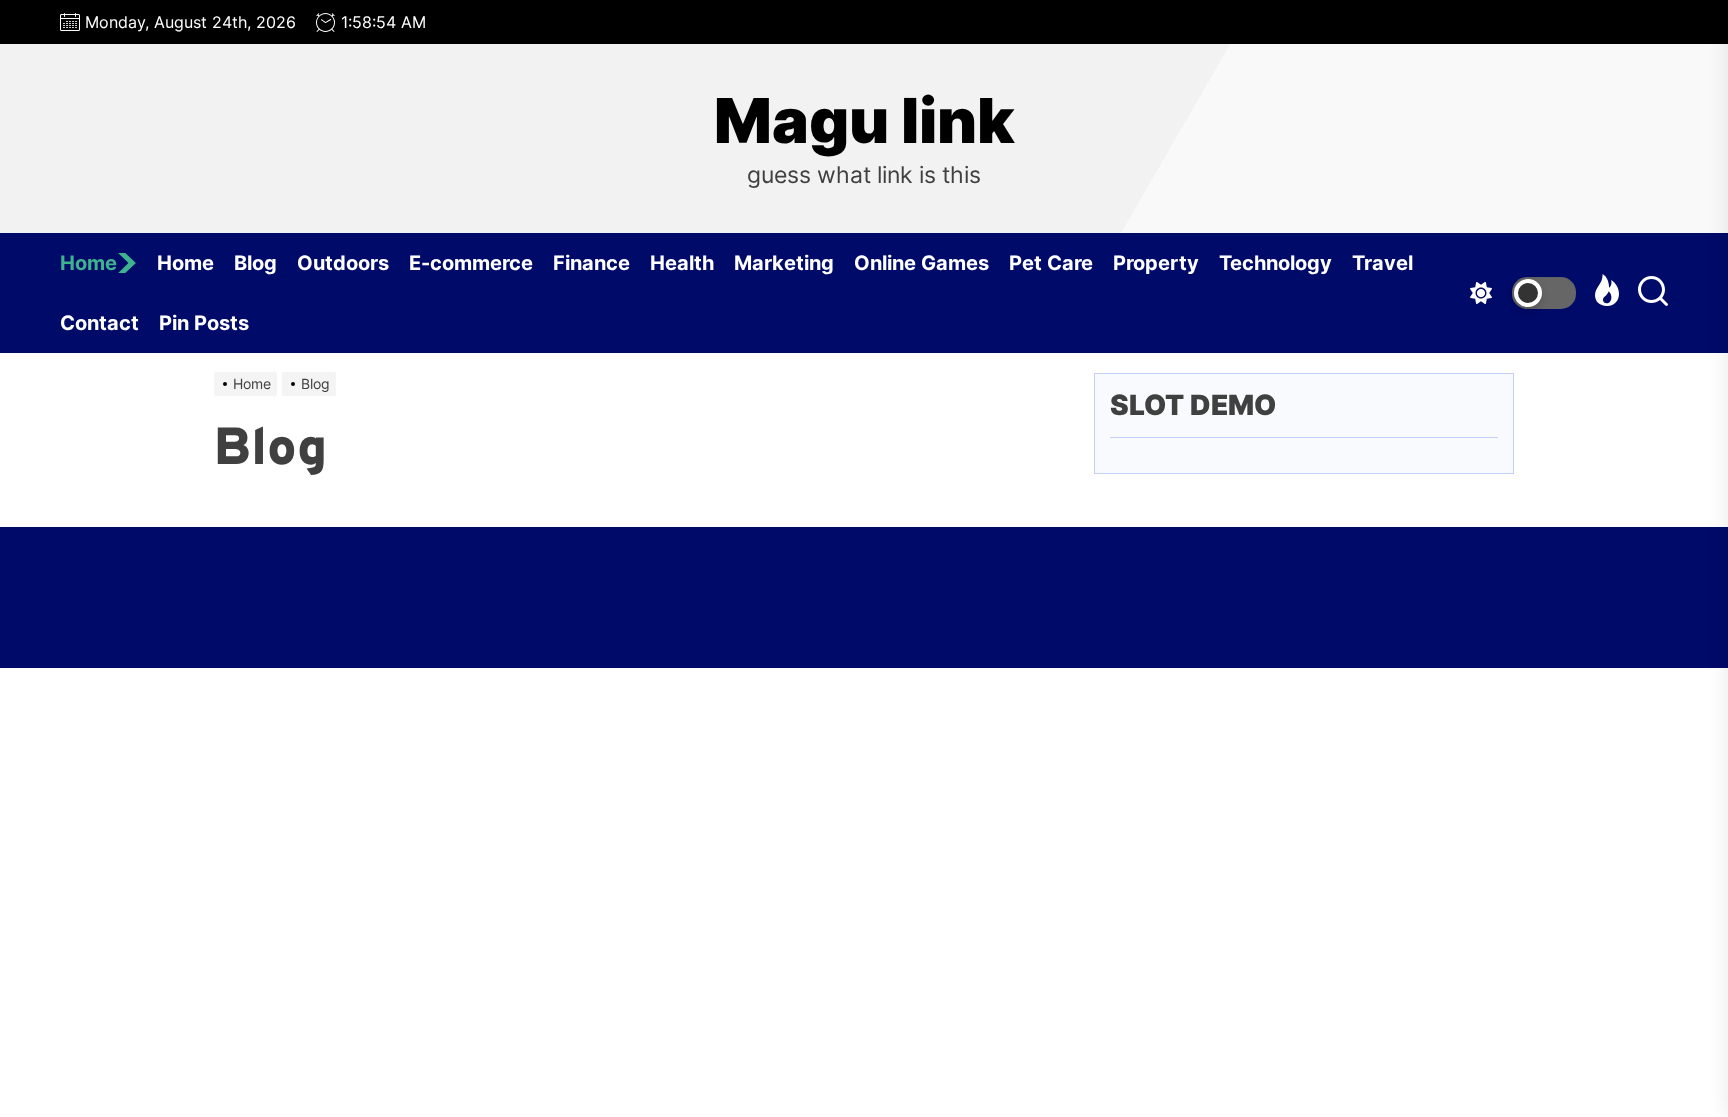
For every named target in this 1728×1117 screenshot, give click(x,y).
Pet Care (1051, 263)
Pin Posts (204, 323)
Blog (255, 263)
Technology (1275, 263)
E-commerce (471, 263)
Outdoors (343, 263)
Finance (591, 263)
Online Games (921, 263)
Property (1156, 263)
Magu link (864, 121)
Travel (1382, 263)
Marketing (784, 263)
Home (88, 263)
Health (682, 263)
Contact (99, 323)
